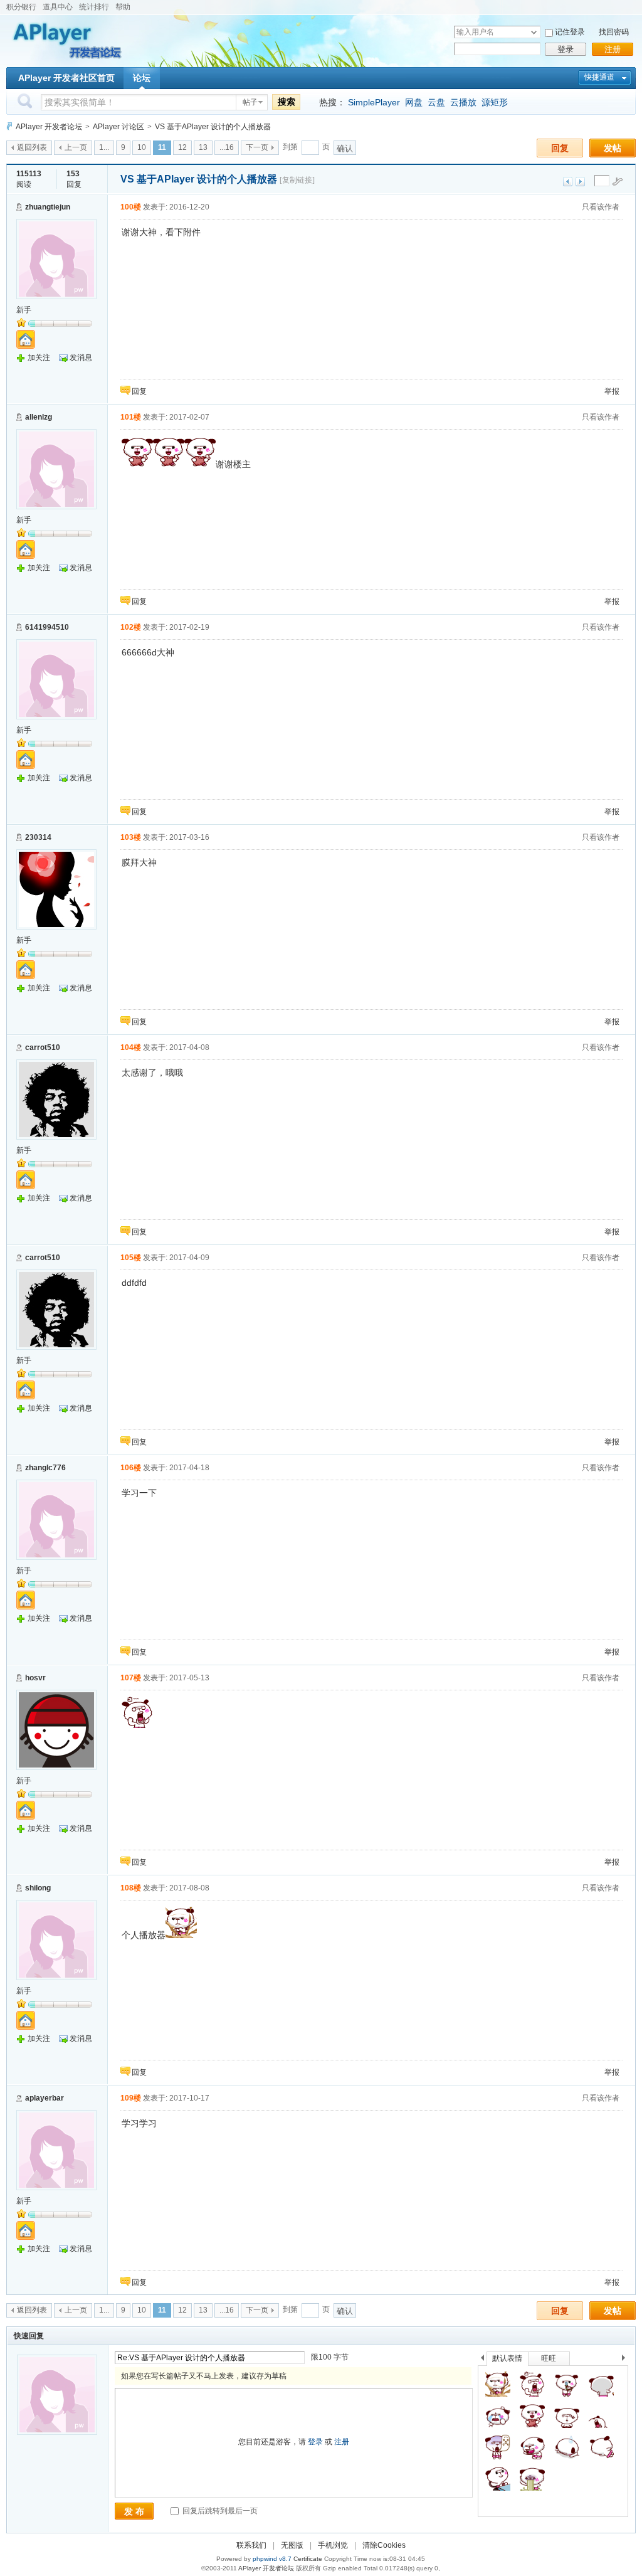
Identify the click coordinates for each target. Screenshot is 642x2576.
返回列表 (32, 147)
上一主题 (568, 182)
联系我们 (251, 2545)
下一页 (257, 147)
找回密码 (614, 32)
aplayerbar (45, 2098)
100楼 (131, 207)
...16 (227, 147)
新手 (24, 310)
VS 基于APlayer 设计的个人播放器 (213, 127)
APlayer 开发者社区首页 (66, 78)
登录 (566, 49)
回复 (560, 148)
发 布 (134, 2511)
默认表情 (507, 2358)
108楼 (131, 1888)
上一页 (76, 147)
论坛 (142, 78)
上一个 (482, 2360)
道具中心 (58, 7)
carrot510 (43, 1047)
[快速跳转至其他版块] (9, 126)
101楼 (131, 417)
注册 (613, 49)
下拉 (534, 32)
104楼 (131, 1047)
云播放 (463, 102)
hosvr (35, 1678)
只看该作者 (601, 207)
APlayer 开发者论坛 (49, 127)
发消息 (81, 358)
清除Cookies (384, 2545)
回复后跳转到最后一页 (219, 2511)
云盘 (436, 102)
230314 (38, 837)
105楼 (131, 1258)
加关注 (39, 358)
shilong (38, 1888)
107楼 (131, 1678)
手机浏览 (333, 2545)
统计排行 (94, 7)
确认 (345, 148)
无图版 (292, 2545)
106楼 (131, 1468)
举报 (612, 391)
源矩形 (495, 102)
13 (203, 147)
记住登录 (570, 32)
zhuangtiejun (48, 207)
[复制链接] (297, 180)
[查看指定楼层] (618, 181)
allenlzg (39, 417)
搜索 (287, 102)
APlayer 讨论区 (118, 127)
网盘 (414, 102)
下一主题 (580, 182)
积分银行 (21, 7)
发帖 (613, 148)
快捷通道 (599, 77)
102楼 (131, 627)
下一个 (627, 2360)
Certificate (308, 2559)
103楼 (131, 837)
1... (104, 147)
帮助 (123, 7)
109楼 (131, 2098)
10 (142, 147)
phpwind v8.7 (272, 2559)
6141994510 (47, 627)
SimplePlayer (374, 102)
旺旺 (549, 2358)
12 (182, 147)
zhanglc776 (45, 1468)
